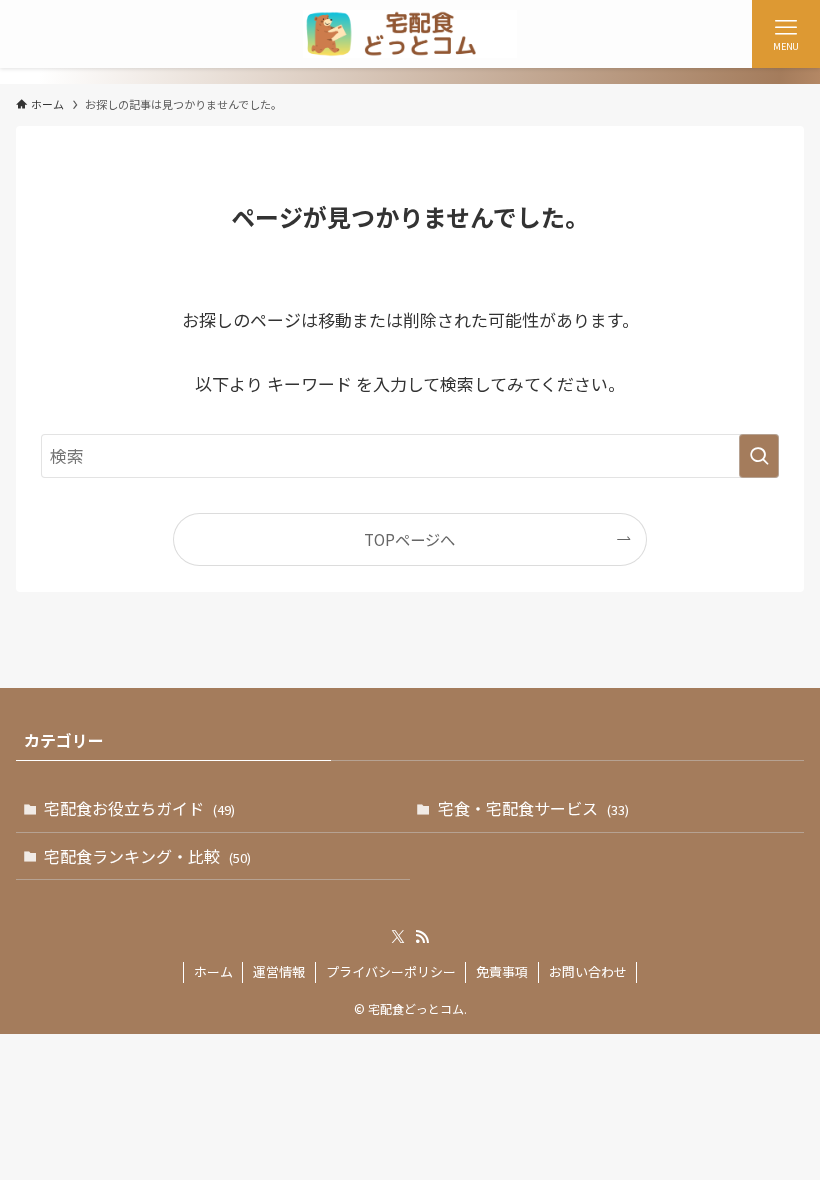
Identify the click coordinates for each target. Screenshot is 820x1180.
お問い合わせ (588, 971)
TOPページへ (409, 539)
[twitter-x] (398, 937)
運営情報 (279, 971)
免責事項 (502, 971)
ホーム (213, 971)
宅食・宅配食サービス (533, 808)
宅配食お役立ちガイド (139, 808)
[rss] (422, 937)
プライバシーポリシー (391, 971)
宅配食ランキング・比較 (147, 856)
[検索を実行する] (759, 456)
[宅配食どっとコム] (410, 34)
